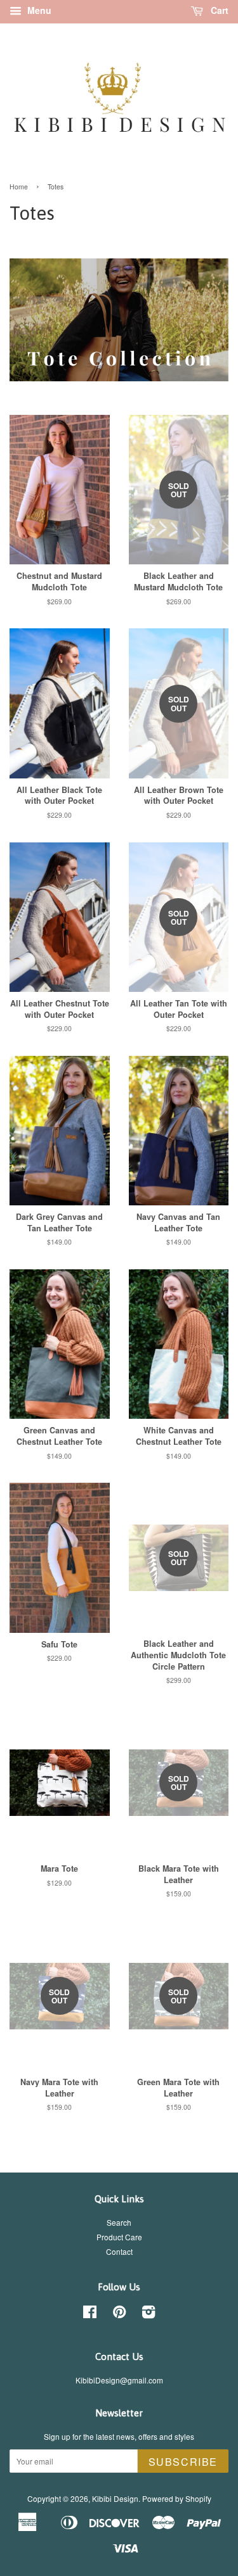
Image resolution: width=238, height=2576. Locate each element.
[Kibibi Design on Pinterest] (119, 2314)
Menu (38, 10)
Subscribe (183, 2462)
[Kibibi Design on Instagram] (149, 2314)
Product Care (119, 2237)
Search (119, 2222)
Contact (119, 2251)
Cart (218, 10)
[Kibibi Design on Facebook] (90, 2314)
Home (19, 187)
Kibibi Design (115, 2498)
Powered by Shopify (177, 2498)
